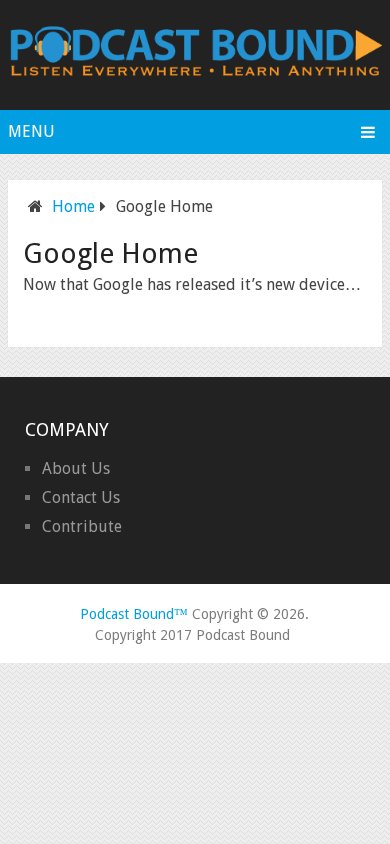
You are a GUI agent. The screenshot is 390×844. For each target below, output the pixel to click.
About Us (76, 468)
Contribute (82, 526)
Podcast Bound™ (134, 614)
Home (73, 206)
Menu (31, 131)
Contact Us (81, 497)
